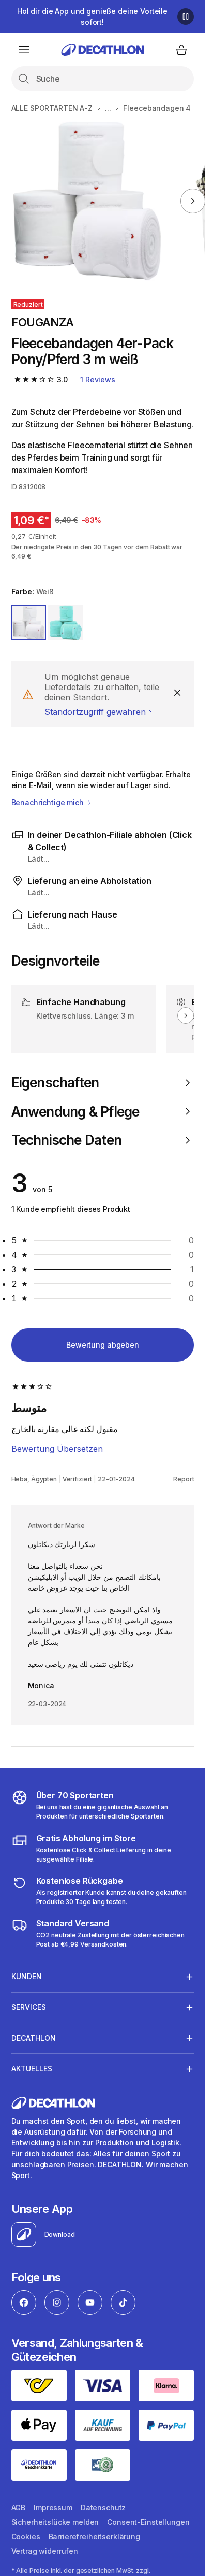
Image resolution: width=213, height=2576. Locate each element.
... (108, 108)
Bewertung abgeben (103, 1345)
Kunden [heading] (27, 1976)
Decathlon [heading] (34, 2038)
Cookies (26, 2536)
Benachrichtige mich (49, 802)
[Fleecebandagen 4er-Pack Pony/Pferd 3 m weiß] (87, 201)
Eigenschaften (55, 1083)
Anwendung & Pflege (75, 1112)
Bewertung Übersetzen (57, 1449)
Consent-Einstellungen (148, 2522)
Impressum (53, 2507)
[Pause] (186, 17)
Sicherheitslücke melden (55, 2522)
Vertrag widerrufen (45, 2551)
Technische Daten (66, 1140)
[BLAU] (66, 623)
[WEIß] (29, 623)
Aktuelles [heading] (32, 2069)
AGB (19, 2507)
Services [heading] (29, 2007)
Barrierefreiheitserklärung (94, 2536)
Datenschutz (103, 2507)
